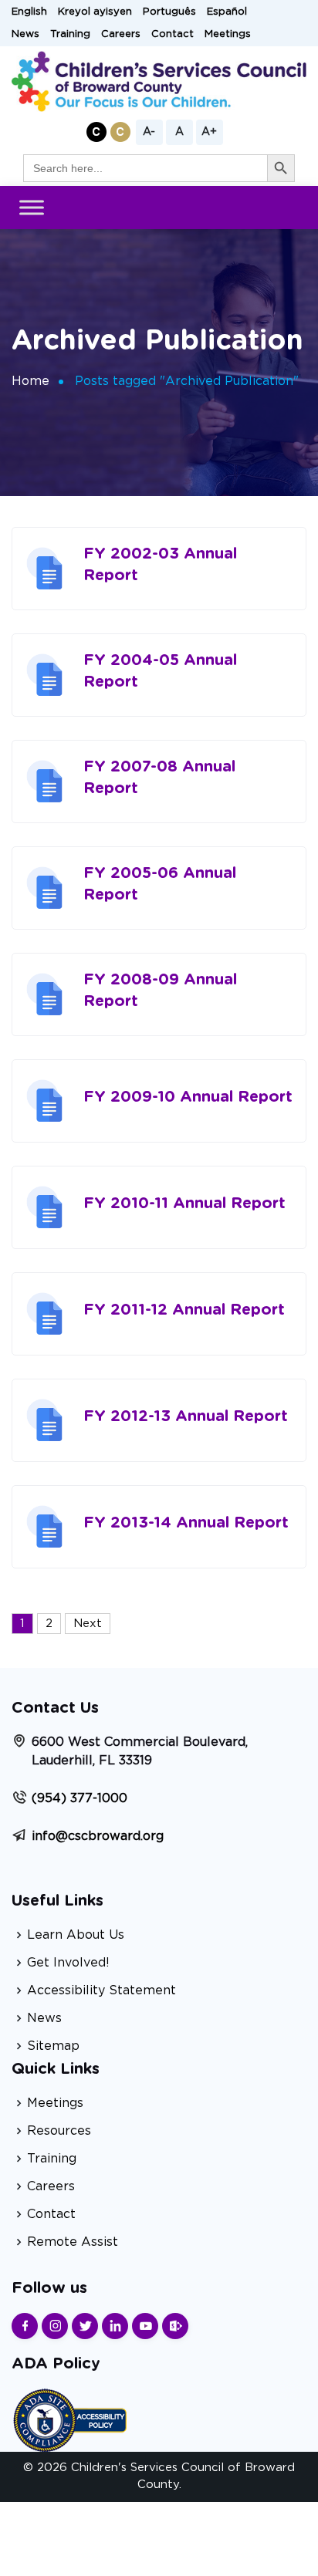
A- (149, 132)
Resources (59, 2131)
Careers (121, 34)
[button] (96, 132)
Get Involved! (68, 1963)
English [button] (29, 12)
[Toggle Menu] (32, 207)
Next (88, 1624)
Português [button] (169, 12)
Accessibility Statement (101, 1990)
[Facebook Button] (25, 2326)
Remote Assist (73, 2242)
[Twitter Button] (85, 2326)
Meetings (228, 34)
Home (30, 381)
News (25, 34)
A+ (209, 132)
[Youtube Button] (145, 2326)
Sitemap (53, 2046)
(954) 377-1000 (79, 1798)
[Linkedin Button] (115, 2326)
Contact (173, 34)
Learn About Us (76, 1935)
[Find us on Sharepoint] (175, 2326)
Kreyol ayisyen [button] (95, 12)
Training (70, 34)
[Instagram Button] (55, 2326)
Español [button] (227, 12)
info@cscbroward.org (98, 1836)
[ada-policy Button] (69, 2418)
